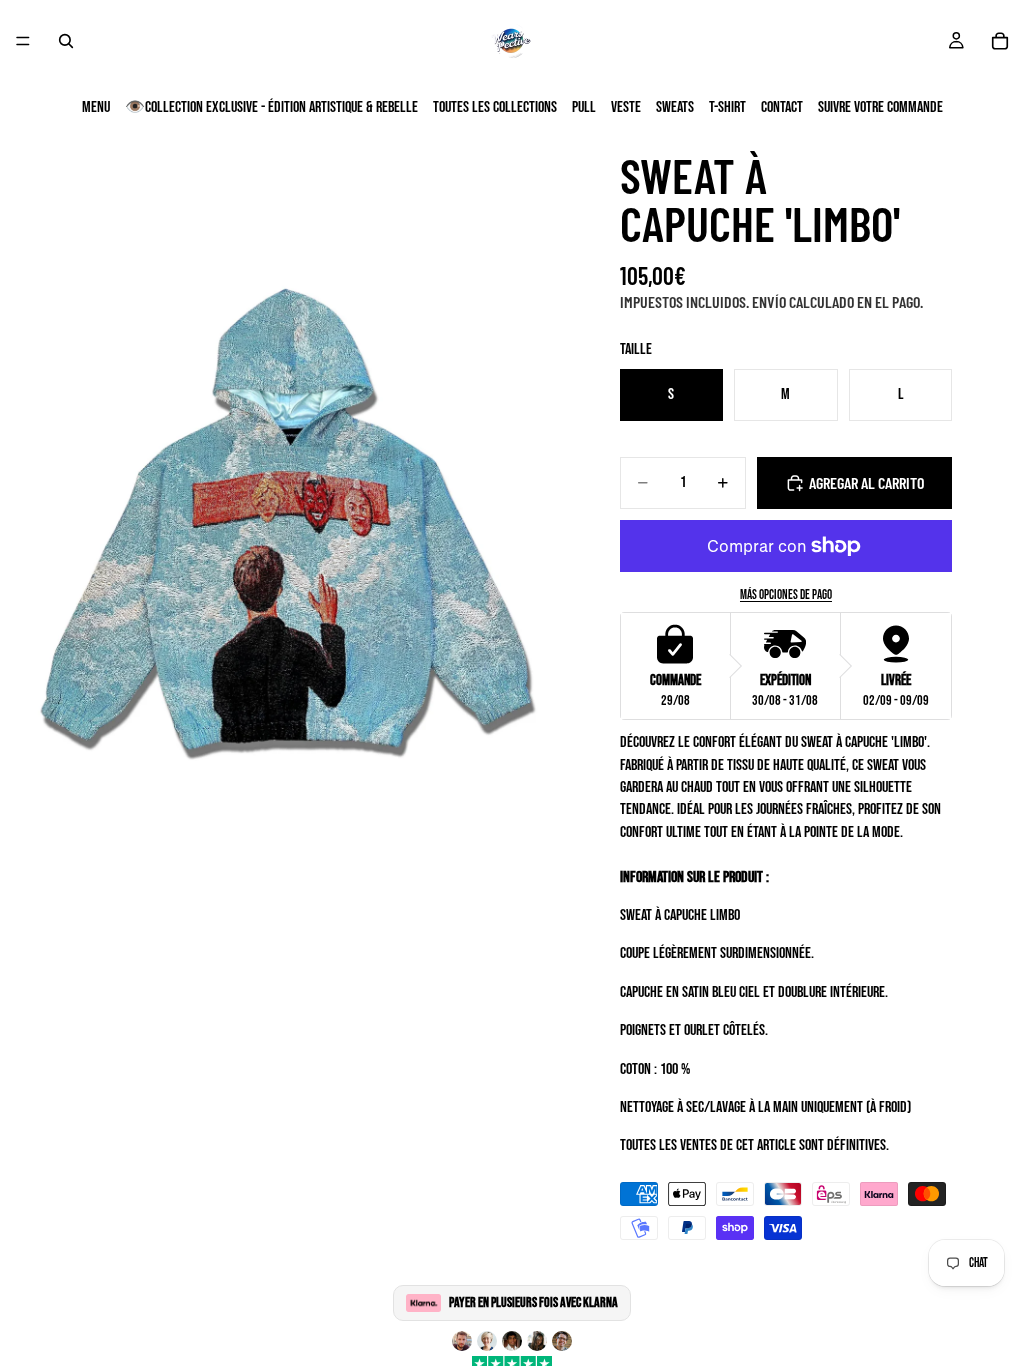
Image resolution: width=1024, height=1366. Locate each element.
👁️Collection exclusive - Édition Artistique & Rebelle (271, 107)
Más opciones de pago (786, 595)
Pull (584, 107)
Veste (626, 107)
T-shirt (727, 107)
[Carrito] (1000, 41)
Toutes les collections (495, 107)
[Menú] (23, 41)
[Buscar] (66, 41)
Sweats (675, 107)
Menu (96, 107)
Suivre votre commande (880, 107)
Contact (782, 107)
